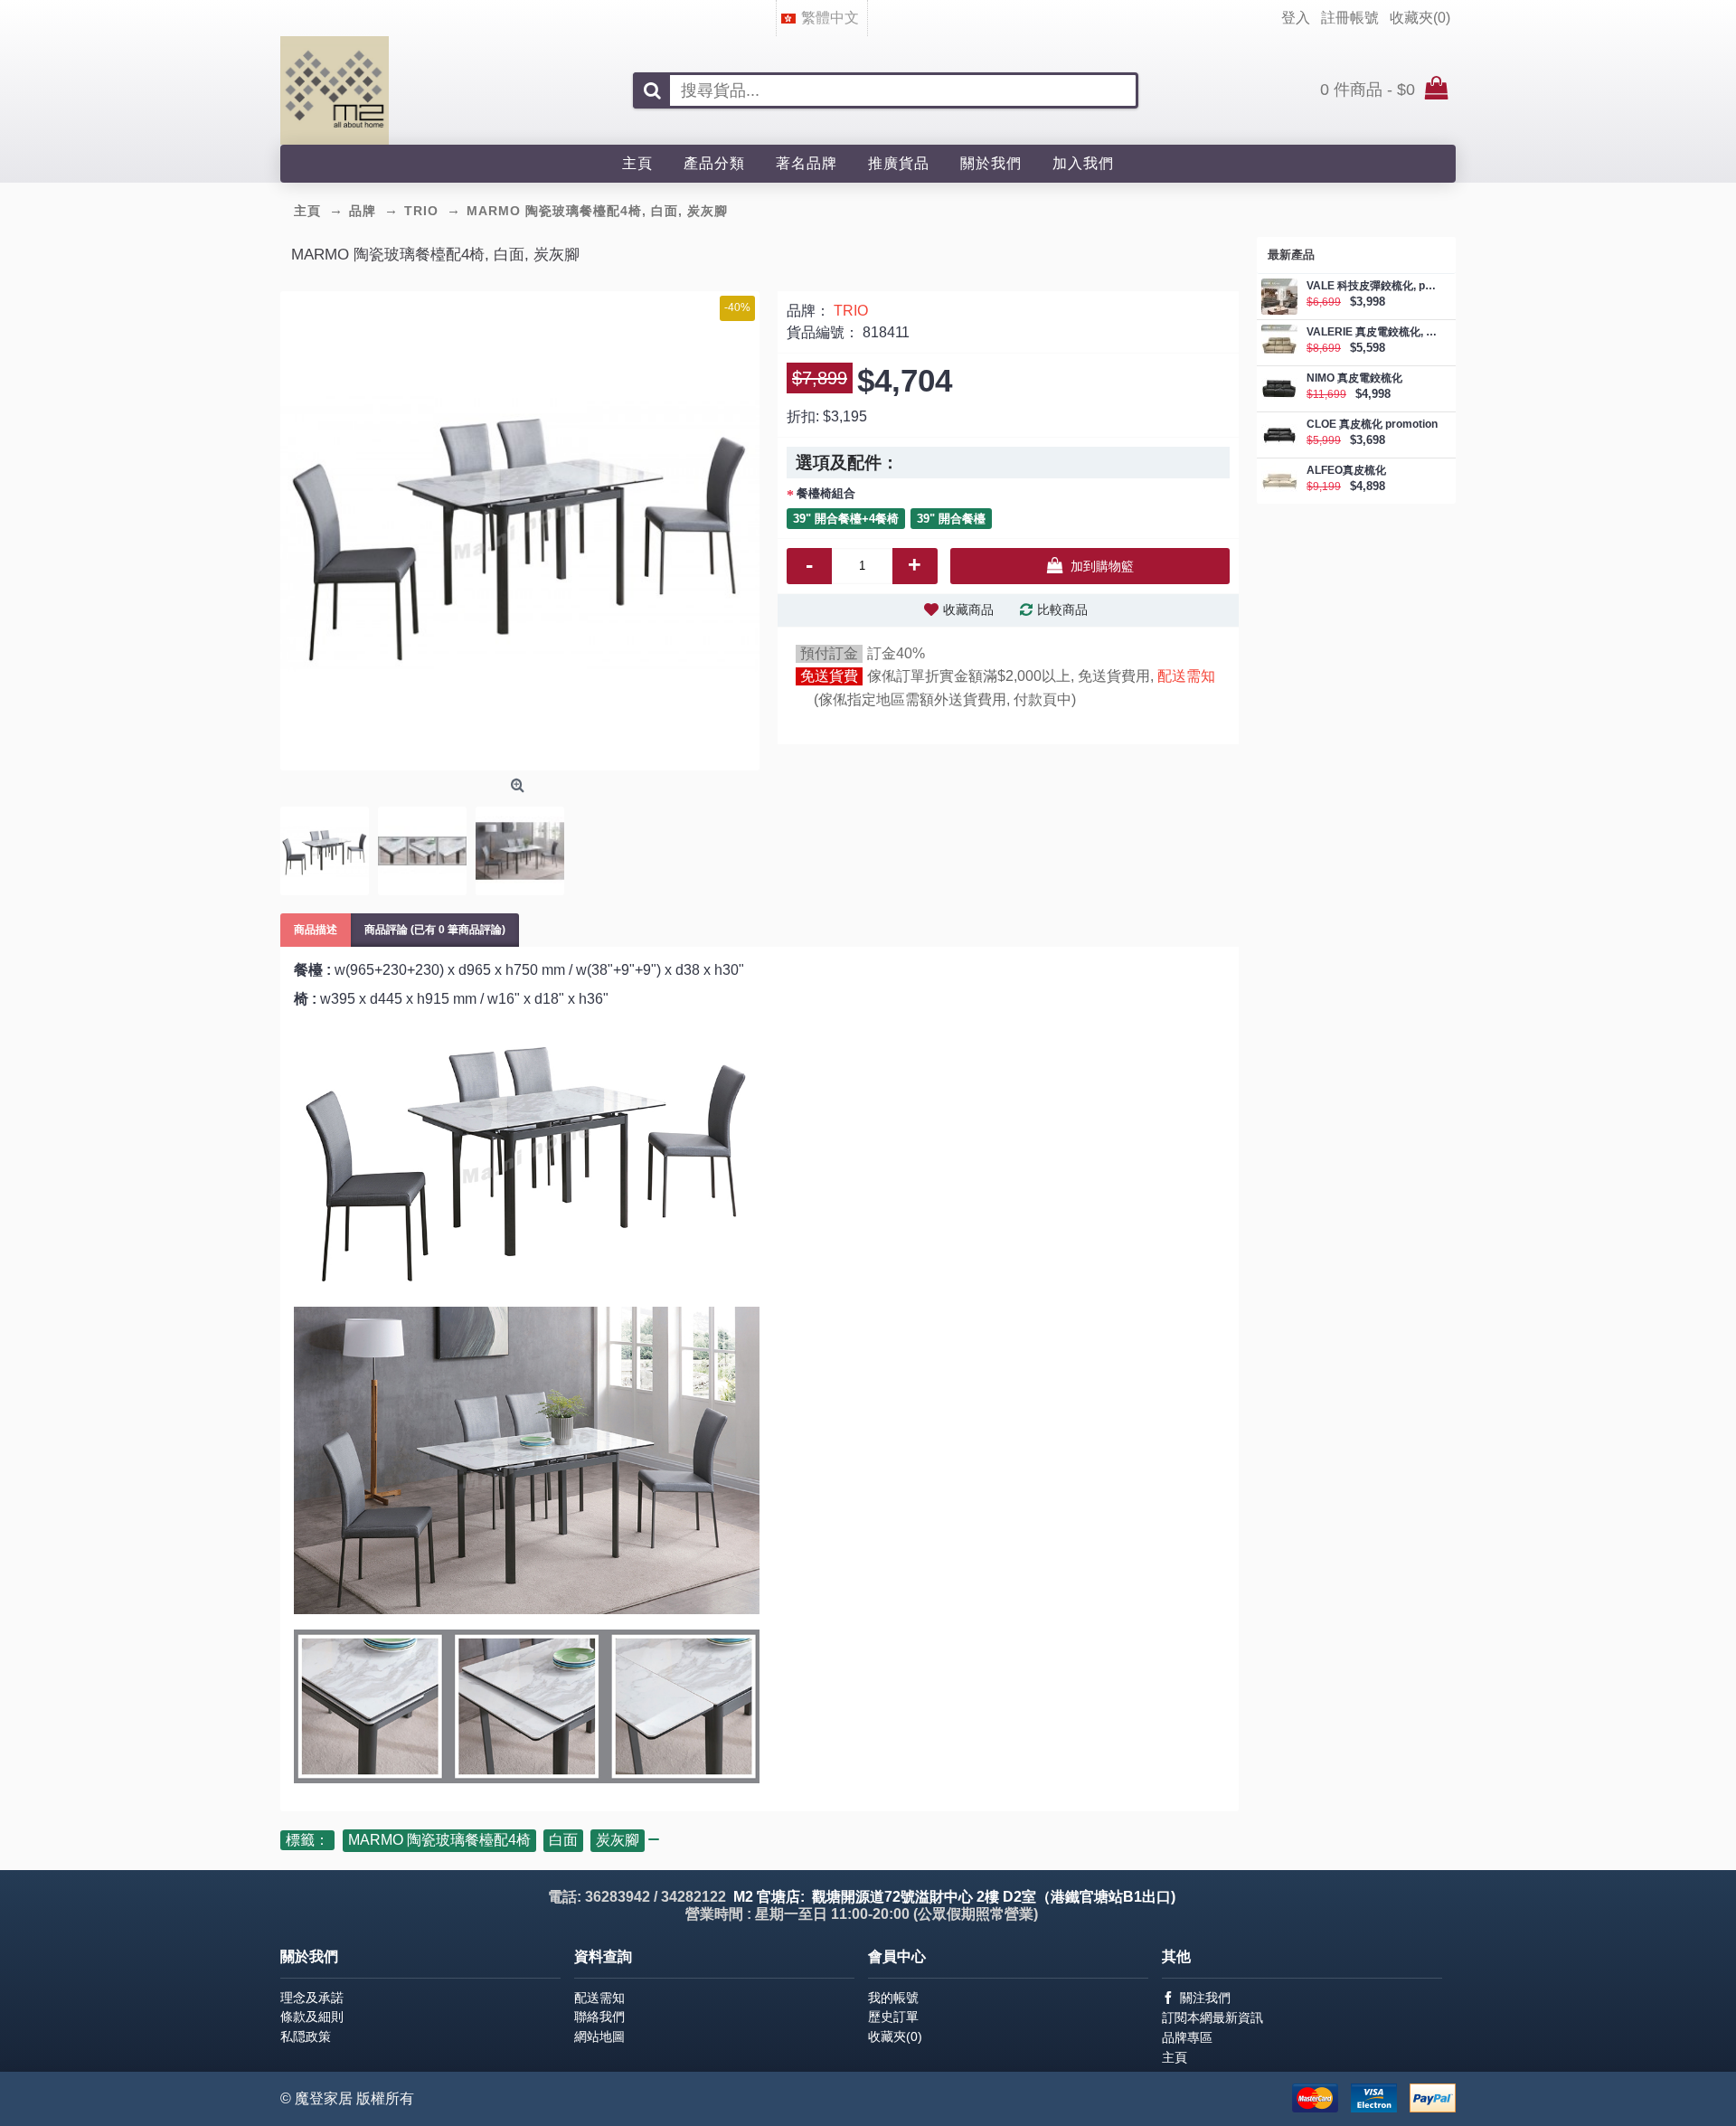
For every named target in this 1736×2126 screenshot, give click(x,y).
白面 (563, 1840)
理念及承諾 (312, 1998)
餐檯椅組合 (826, 493)
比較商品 (1062, 609)
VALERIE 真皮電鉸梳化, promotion (1372, 332)
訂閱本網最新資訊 (1212, 2017)
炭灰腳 (618, 1840)
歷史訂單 (893, 2017)
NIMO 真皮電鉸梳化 (1354, 378)
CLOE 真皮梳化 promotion (1372, 425)
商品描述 (316, 930)
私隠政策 (306, 2036)
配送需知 (1186, 676)
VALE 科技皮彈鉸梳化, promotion (1372, 286)
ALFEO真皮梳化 (1346, 471)
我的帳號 (893, 1998)
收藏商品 (968, 609)
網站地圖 (599, 2036)
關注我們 (1205, 1998)
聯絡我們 (599, 2017)
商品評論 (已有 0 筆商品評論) (435, 930)
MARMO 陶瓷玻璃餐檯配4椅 (439, 1840)
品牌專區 (1187, 2037)
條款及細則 (312, 2017)
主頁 (1175, 2057)
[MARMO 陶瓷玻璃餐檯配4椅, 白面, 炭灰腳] (520, 531)
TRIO (851, 311)
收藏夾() (895, 2036)
